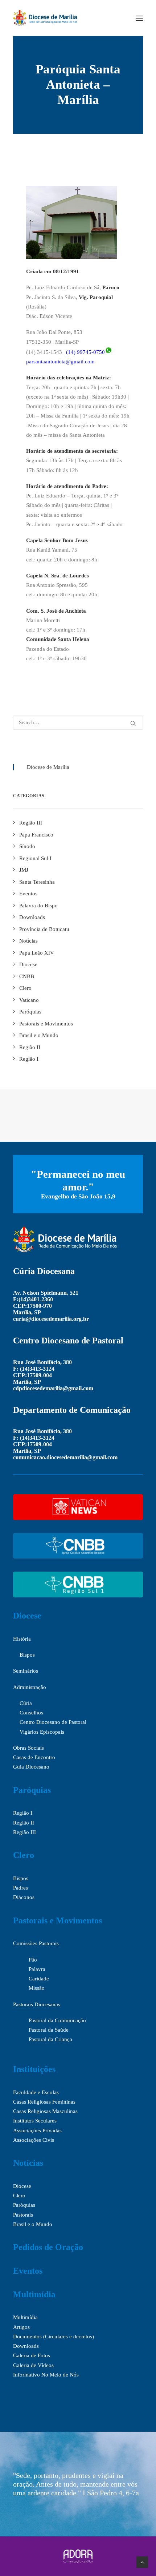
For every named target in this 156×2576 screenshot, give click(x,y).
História (22, 1639)
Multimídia (34, 2294)
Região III (24, 1832)
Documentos (27, 2337)
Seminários (26, 1671)
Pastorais (23, 2215)
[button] (139, 18)
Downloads (26, 2346)
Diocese (27, 1616)
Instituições (34, 2069)
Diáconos (24, 1897)
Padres (20, 1888)
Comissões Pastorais (36, 1943)
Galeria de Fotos (32, 2355)
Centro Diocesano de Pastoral (53, 1722)
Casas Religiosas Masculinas (45, 2111)
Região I (23, 1813)
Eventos (28, 2271)
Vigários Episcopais (42, 1732)
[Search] (78, 723)
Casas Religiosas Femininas (44, 2102)
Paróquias (32, 1790)
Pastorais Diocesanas (37, 2004)
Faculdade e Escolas (36, 2092)
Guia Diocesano (31, 1767)
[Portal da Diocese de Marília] (45, 18)
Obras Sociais (28, 1748)
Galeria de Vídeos (33, 2365)
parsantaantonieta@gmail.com (60, 362)
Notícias (28, 2163)
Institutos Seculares (35, 2121)
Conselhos (31, 1713)
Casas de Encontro (34, 1757)
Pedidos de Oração (48, 2247)
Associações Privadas (37, 2130)
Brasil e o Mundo (33, 2224)
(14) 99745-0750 (85, 352)
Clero (24, 1855)
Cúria (26, 1703)
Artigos (21, 2327)
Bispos (27, 1655)
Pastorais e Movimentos (58, 1920)
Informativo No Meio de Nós (46, 2375)
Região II (24, 1823)
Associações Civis (34, 2140)
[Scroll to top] (142, 2561)
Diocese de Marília (48, 767)
